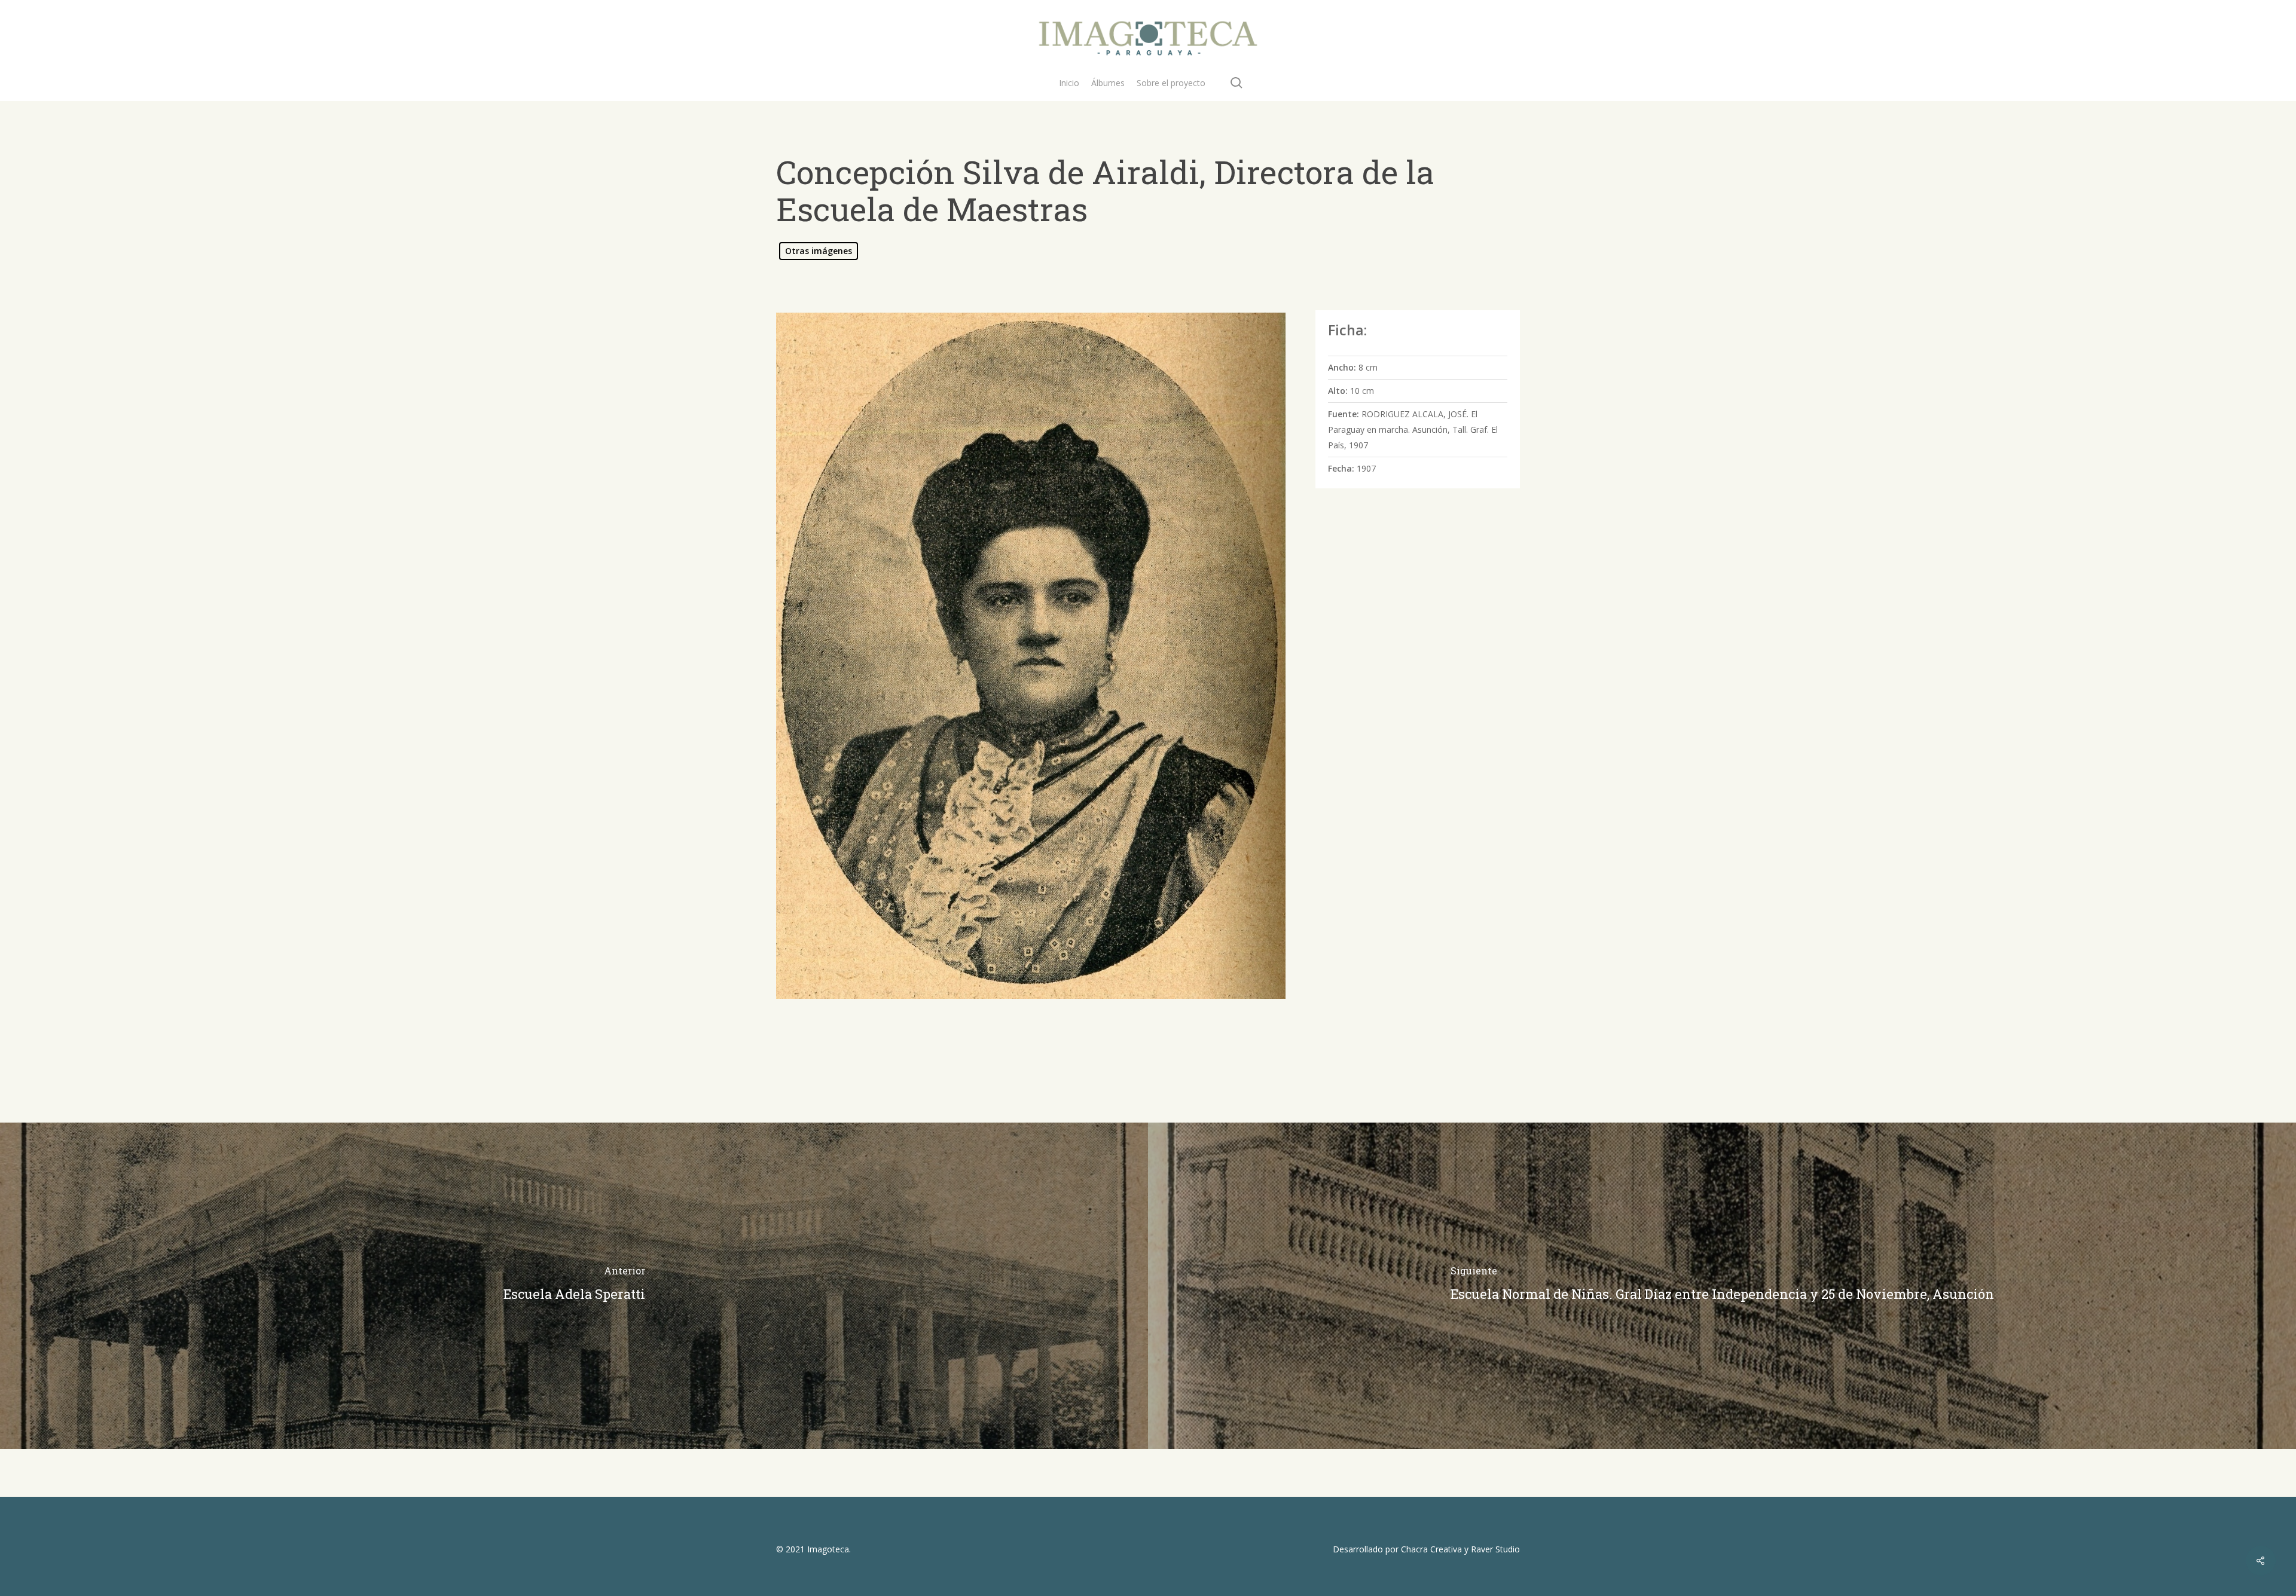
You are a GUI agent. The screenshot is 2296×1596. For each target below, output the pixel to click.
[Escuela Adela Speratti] (574, 1286)
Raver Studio (1495, 1549)
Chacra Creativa (1431, 1549)
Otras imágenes (819, 251)
